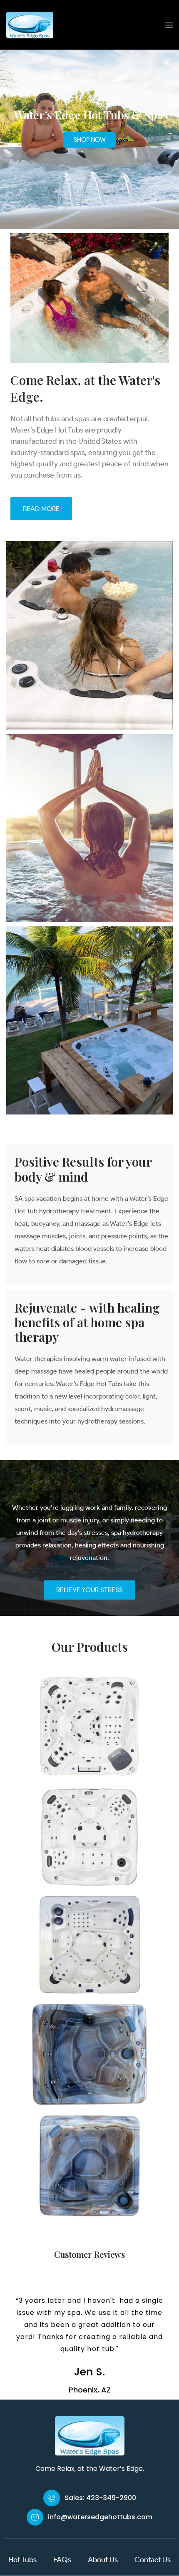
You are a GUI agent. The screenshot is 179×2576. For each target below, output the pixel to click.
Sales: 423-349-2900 (100, 2498)
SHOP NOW (90, 140)
